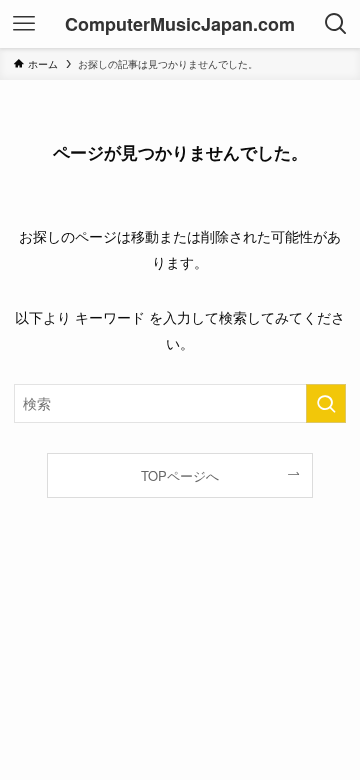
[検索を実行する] (326, 403)
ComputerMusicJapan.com (180, 24)
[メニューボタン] (24, 24)
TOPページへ (180, 475)
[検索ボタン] (336, 24)
